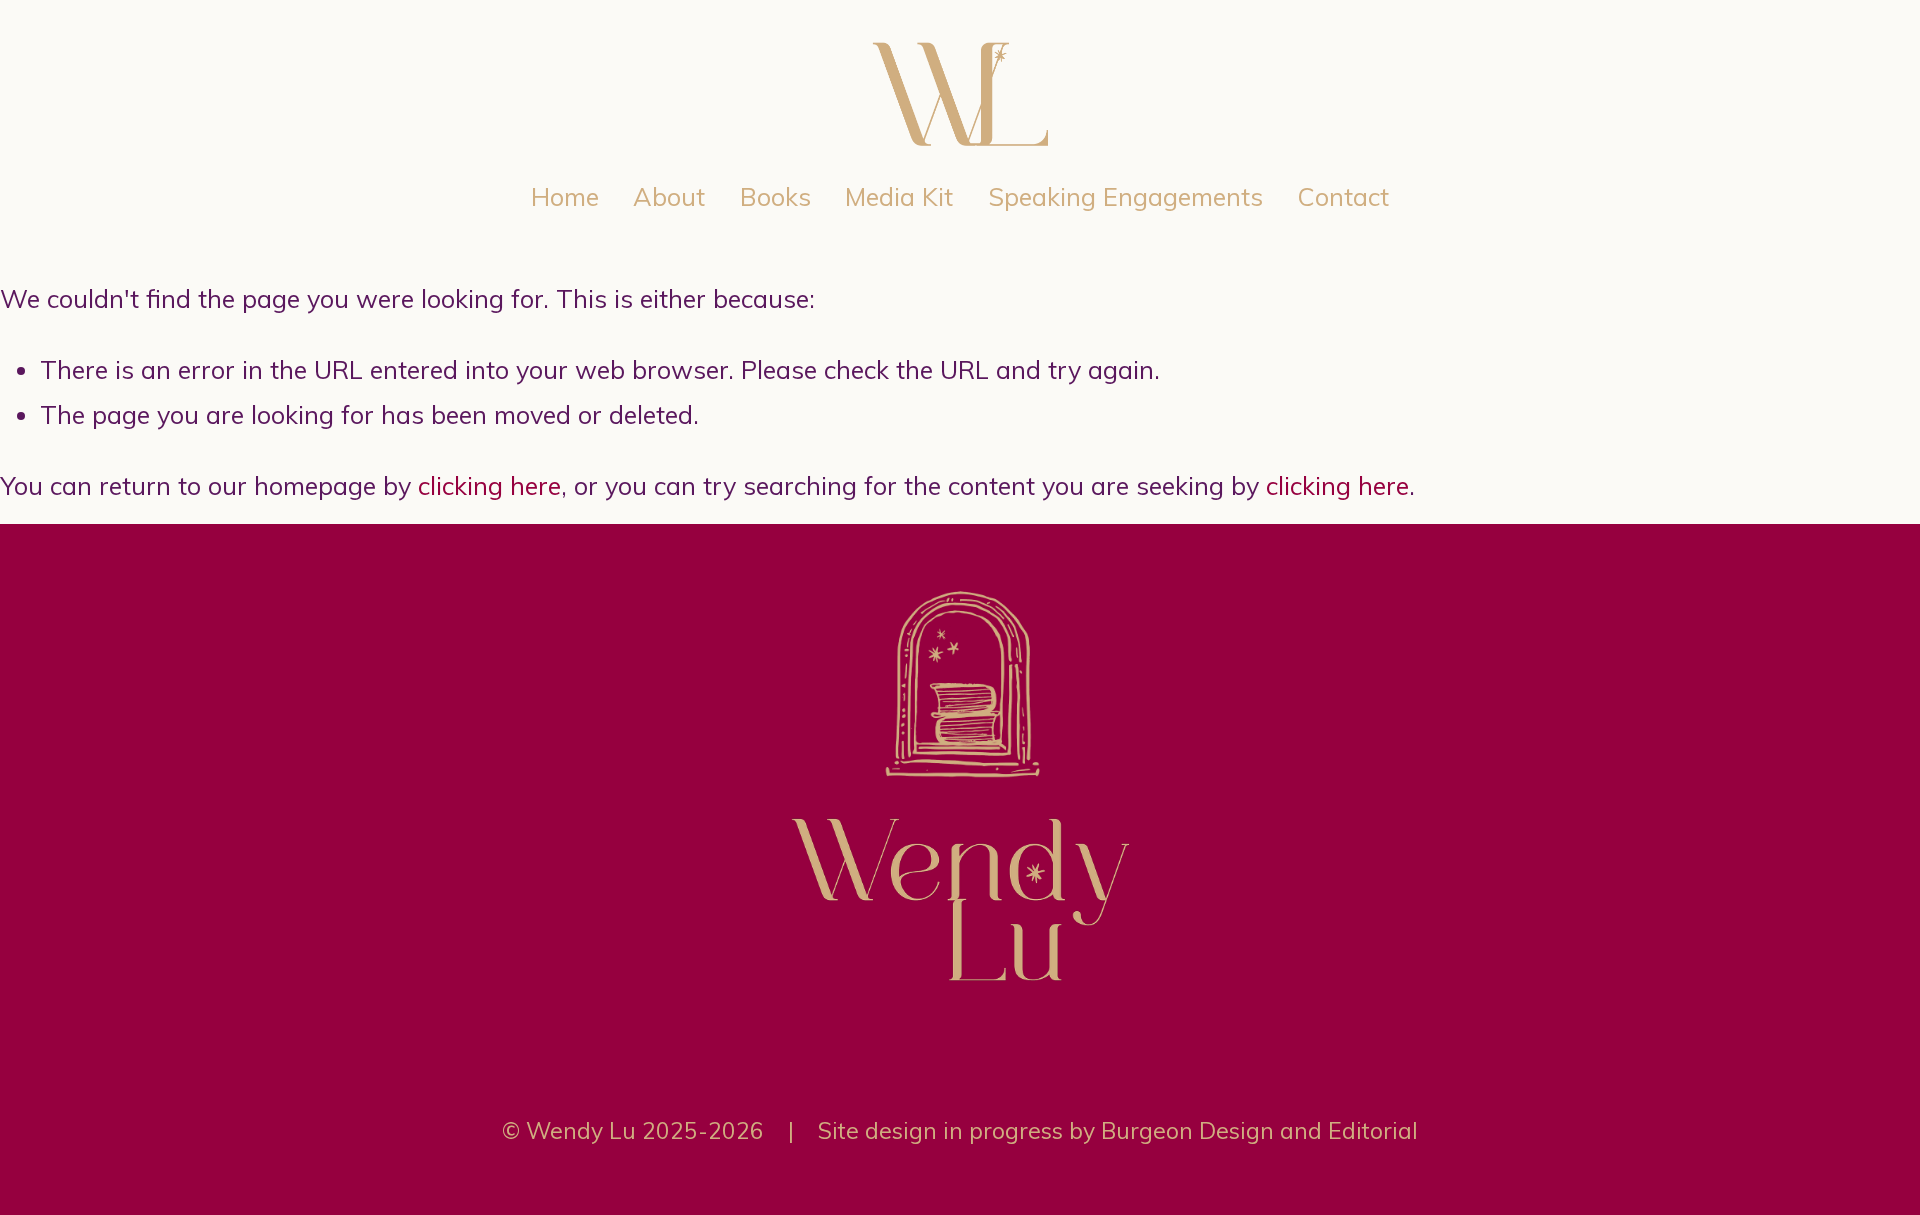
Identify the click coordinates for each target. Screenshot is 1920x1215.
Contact (1343, 196)
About (669, 196)
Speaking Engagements (1125, 196)
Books (775, 196)
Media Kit (899, 196)
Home (565, 196)
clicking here (489, 485)
